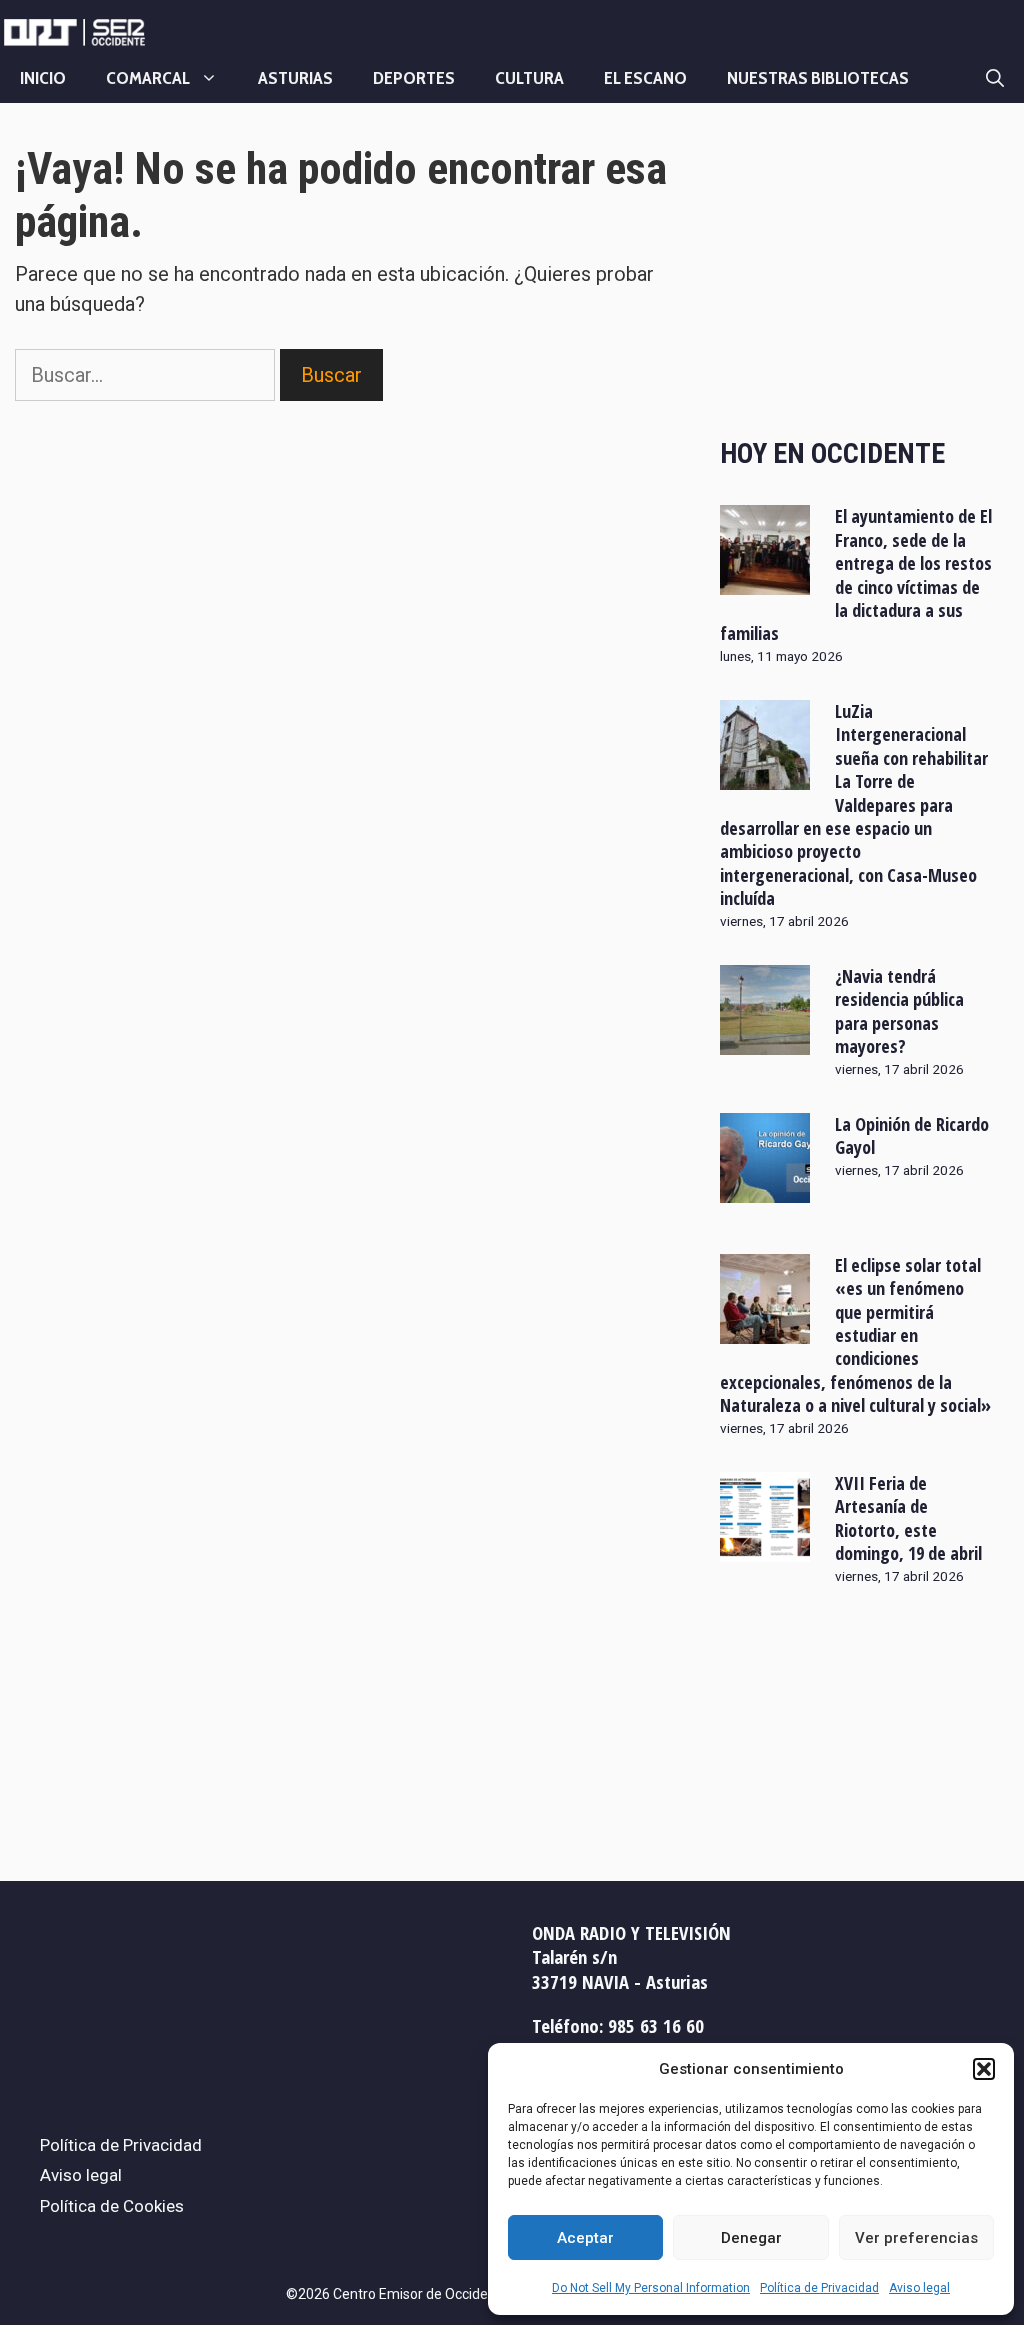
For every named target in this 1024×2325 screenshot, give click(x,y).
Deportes (414, 78)
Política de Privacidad (819, 2288)
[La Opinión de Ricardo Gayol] (765, 1189)
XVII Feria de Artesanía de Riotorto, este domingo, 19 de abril (908, 1518)
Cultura (529, 78)
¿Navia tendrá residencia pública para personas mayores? (899, 1011)
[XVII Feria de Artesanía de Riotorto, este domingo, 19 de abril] (765, 1549)
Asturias (295, 78)
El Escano (645, 78)
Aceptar (585, 2238)
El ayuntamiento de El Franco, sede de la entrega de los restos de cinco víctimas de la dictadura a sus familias (856, 574)
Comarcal (148, 78)
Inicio (43, 78)
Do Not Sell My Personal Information (651, 2288)
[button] (984, 2069)
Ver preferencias (916, 2238)
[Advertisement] (857, 273)
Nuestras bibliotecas (818, 78)
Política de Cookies (112, 2206)
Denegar (751, 2238)
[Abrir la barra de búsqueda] (995, 78)
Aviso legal (919, 2288)
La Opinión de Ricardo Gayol (912, 1135)
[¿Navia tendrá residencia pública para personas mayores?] (765, 1041)
